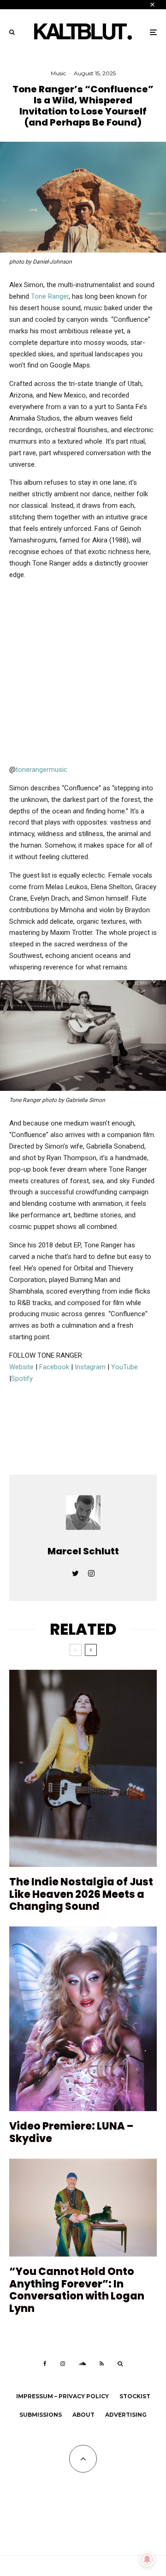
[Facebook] (45, 2364)
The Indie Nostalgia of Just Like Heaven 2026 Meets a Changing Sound (81, 1894)
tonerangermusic (41, 770)
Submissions (41, 2415)
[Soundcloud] (82, 2364)
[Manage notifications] (147, 2559)
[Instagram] (63, 2364)
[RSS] (102, 2364)
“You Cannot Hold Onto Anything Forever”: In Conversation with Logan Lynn (77, 2290)
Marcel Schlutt (83, 1551)
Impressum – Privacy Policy (62, 2396)
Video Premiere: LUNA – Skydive (71, 2133)
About (83, 2415)
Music (58, 73)
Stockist (135, 2396)
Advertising (126, 2415)
